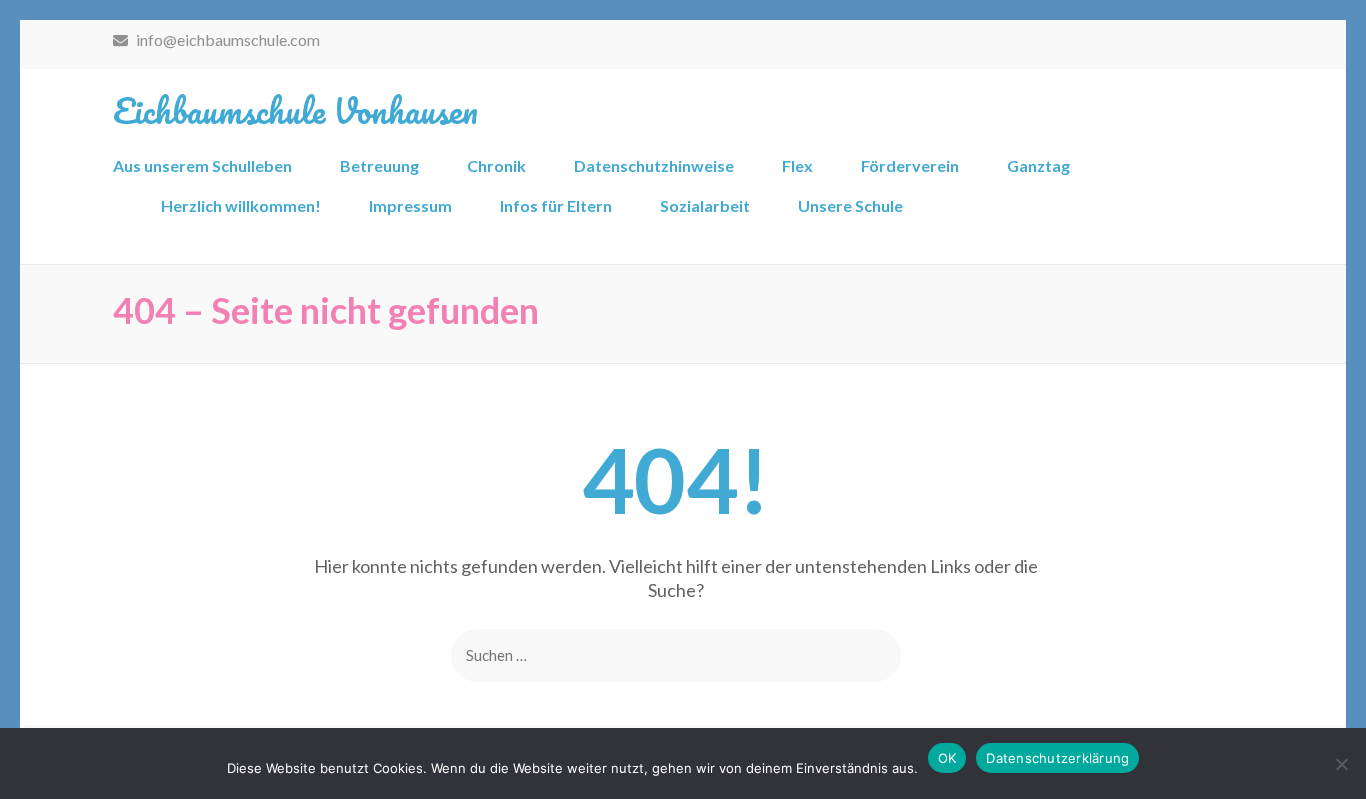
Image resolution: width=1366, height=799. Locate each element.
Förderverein (910, 165)
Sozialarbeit (705, 205)
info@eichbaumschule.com (226, 39)
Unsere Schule (850, 205)
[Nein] (1341, 764)
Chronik (496, 165)
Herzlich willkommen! (241, 205)
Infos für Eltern (556, 205)
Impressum (410, 205)
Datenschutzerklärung (1057, 758)
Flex (797, 165)
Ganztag (1038, 165)
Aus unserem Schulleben (202, 165)
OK (947, 758)
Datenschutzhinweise (654, 165)
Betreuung (379, 165)
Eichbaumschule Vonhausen (295, 110)
